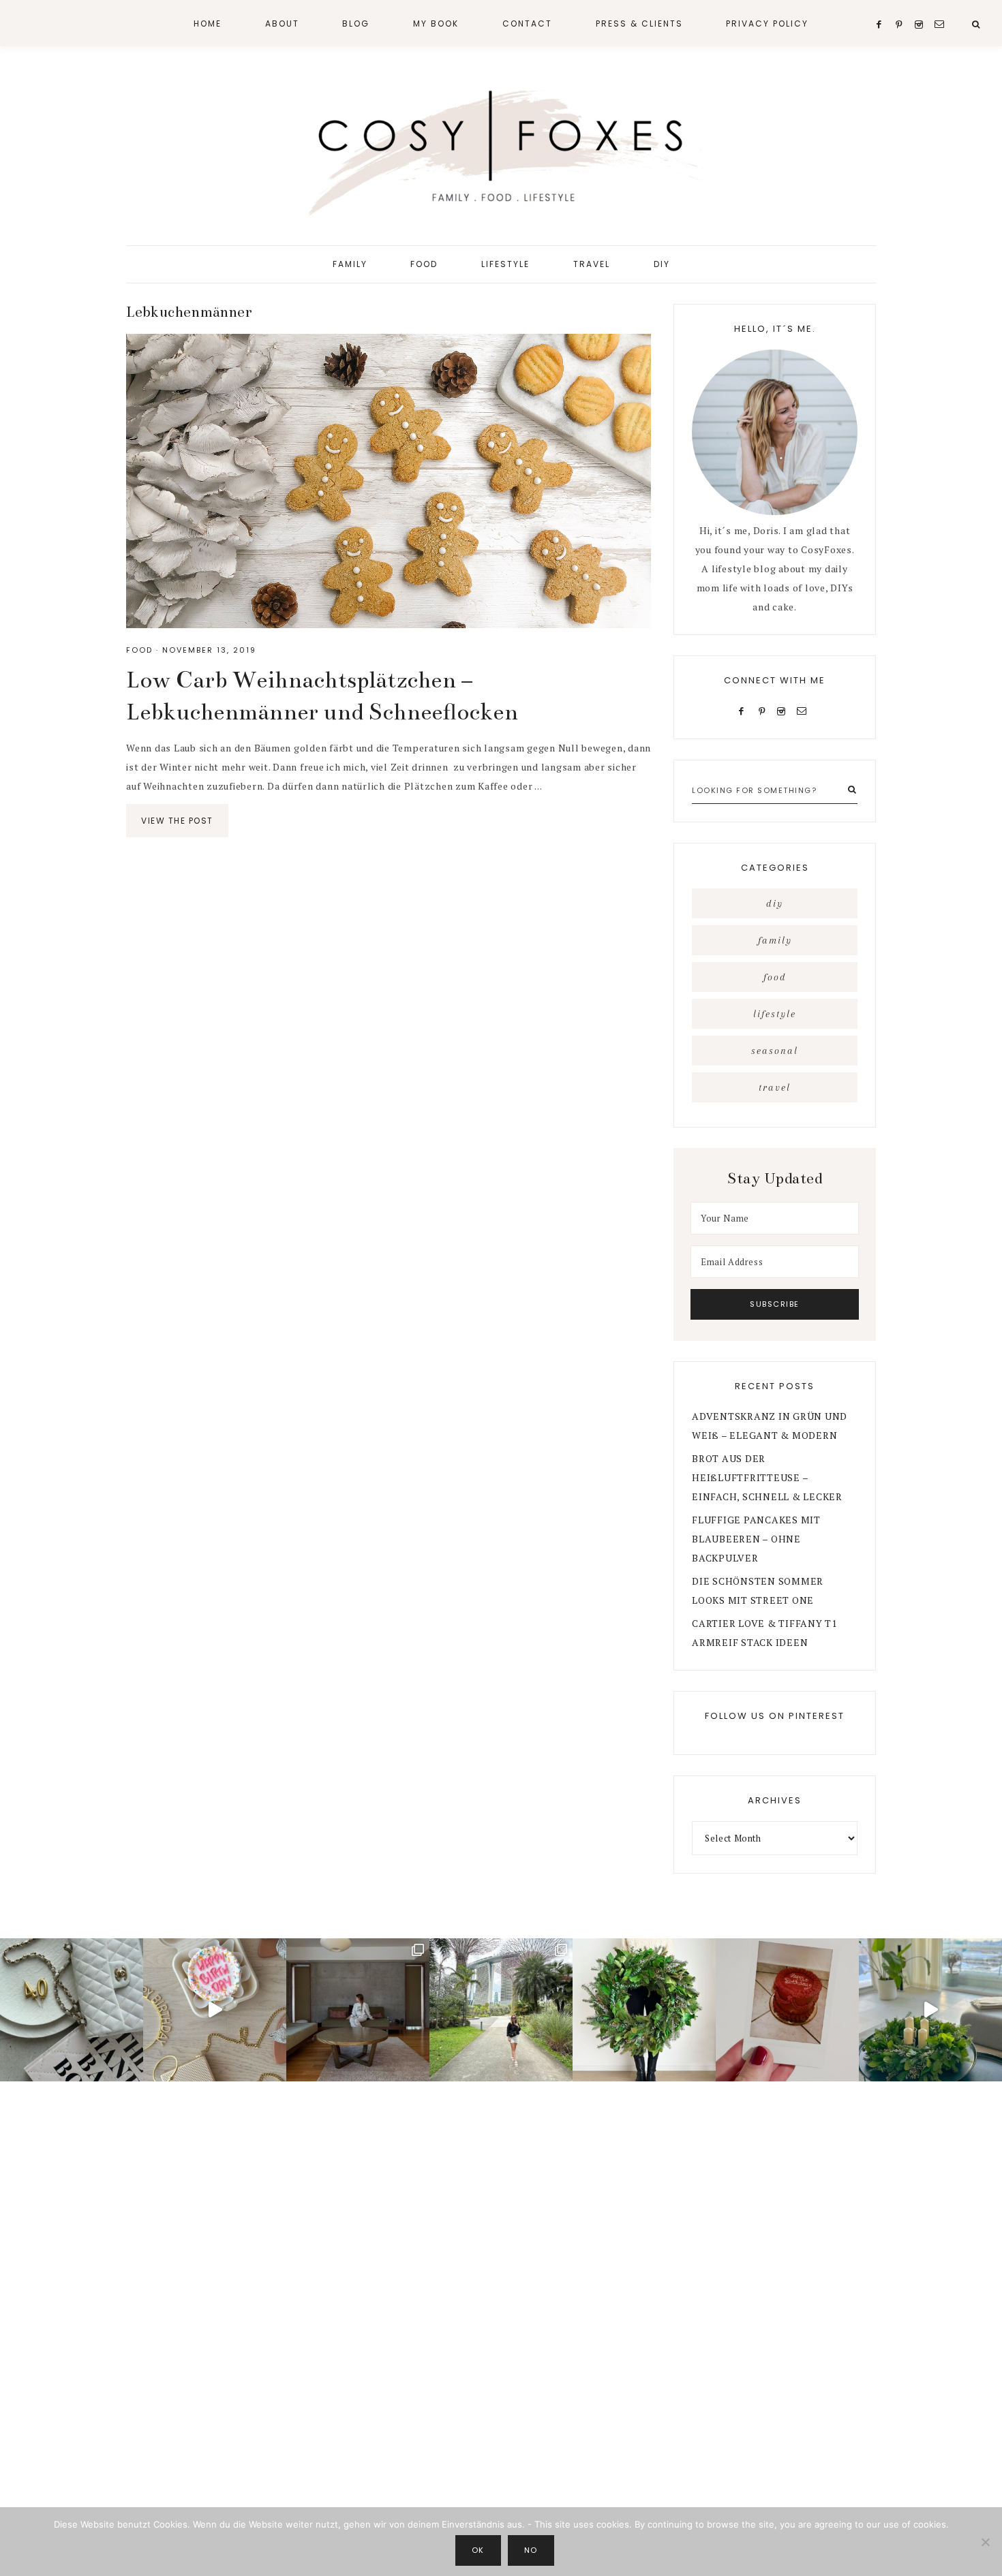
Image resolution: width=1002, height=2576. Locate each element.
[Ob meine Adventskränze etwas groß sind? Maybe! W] (644, 2010)
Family (775, 940)
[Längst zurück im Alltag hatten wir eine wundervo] (501, 2010)
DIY (775, 903)
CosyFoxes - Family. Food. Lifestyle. (501, 149)
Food (139, 650)
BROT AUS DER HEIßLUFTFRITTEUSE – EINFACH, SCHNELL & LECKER (767, 1477)
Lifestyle (775, 1014)
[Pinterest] (764, 710)
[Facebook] (744, 710)
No (531, 2550)
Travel (775, 1087)
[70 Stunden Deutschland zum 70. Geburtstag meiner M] (787, 2010)
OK (478, 2550)
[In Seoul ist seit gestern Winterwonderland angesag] (930, 2010)
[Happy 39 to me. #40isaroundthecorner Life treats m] (215, 2010)
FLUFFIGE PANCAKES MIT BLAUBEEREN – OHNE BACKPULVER (756, 1539)
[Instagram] (784, 710)
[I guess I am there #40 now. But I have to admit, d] (72, 2010)
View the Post (177, 821)
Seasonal (775, 1051)
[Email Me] (804, 710)
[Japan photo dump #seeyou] (358, 2010)
